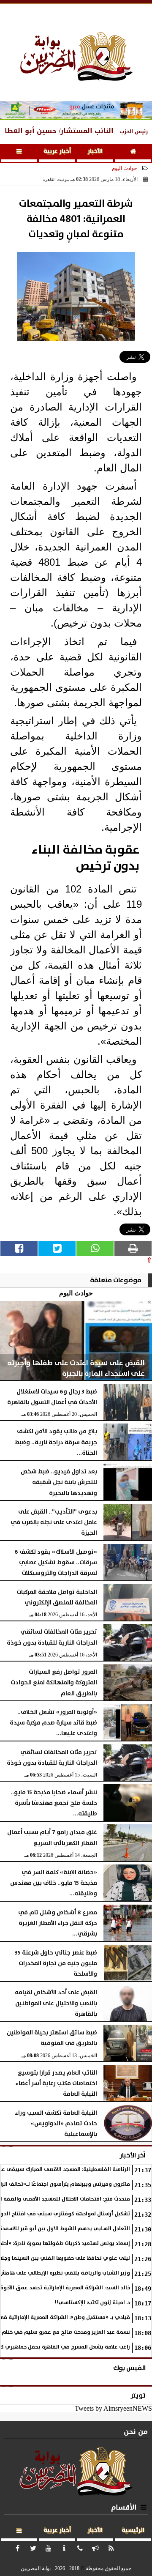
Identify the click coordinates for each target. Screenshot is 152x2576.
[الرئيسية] (133, 153)
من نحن (136, 2432)
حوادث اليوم (124, 168)
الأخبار (95, 151)
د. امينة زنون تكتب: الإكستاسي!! (92, 2303)
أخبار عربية (57, 151)
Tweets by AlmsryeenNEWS (113, 2408)
